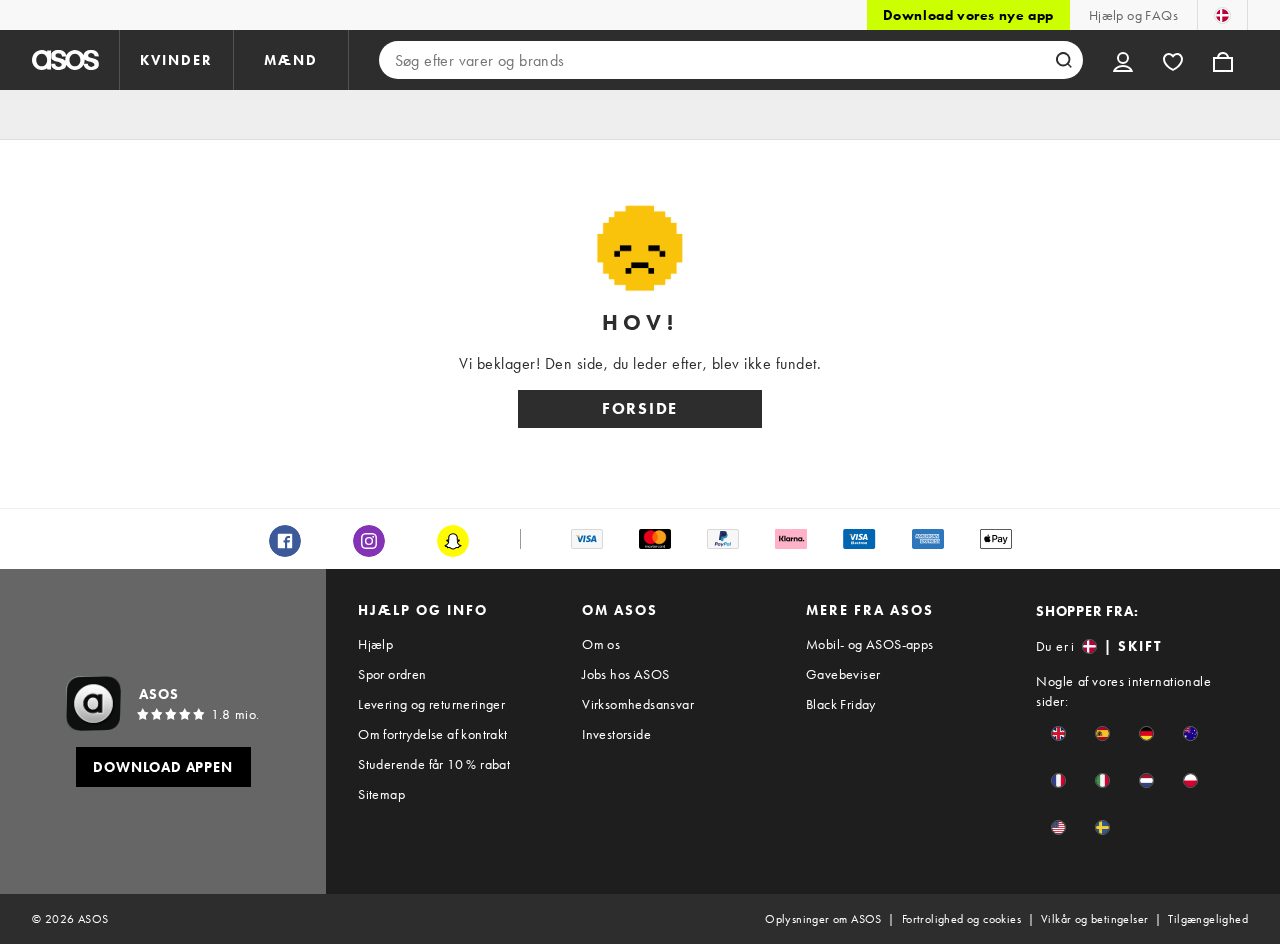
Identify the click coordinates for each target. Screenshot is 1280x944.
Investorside (616, 734)
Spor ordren (392, 674)
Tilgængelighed (1208, 919)
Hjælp (375, 644)
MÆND (291, 60)
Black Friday (841, 704)
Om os (601, 644)
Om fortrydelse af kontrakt (432, 734)
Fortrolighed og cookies (961, 919)
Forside (640, 408)
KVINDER (176, 60)
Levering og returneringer (431, 704)
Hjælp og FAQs (1133, 15)
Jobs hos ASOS (625, 674)
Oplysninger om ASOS (823, 919)
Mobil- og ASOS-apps (870, 644)
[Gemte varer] (1173, 60)
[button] (1058, 733)
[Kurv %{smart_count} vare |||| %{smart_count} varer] (1223, 60)
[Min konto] (1123, 60)
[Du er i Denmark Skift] (1222, 15)
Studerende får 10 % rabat (434, 764)
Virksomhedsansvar (638, 704)
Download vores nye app (968, 15)
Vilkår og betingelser (1094, 919)
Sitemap (381, 794)
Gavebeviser (843, 674)
